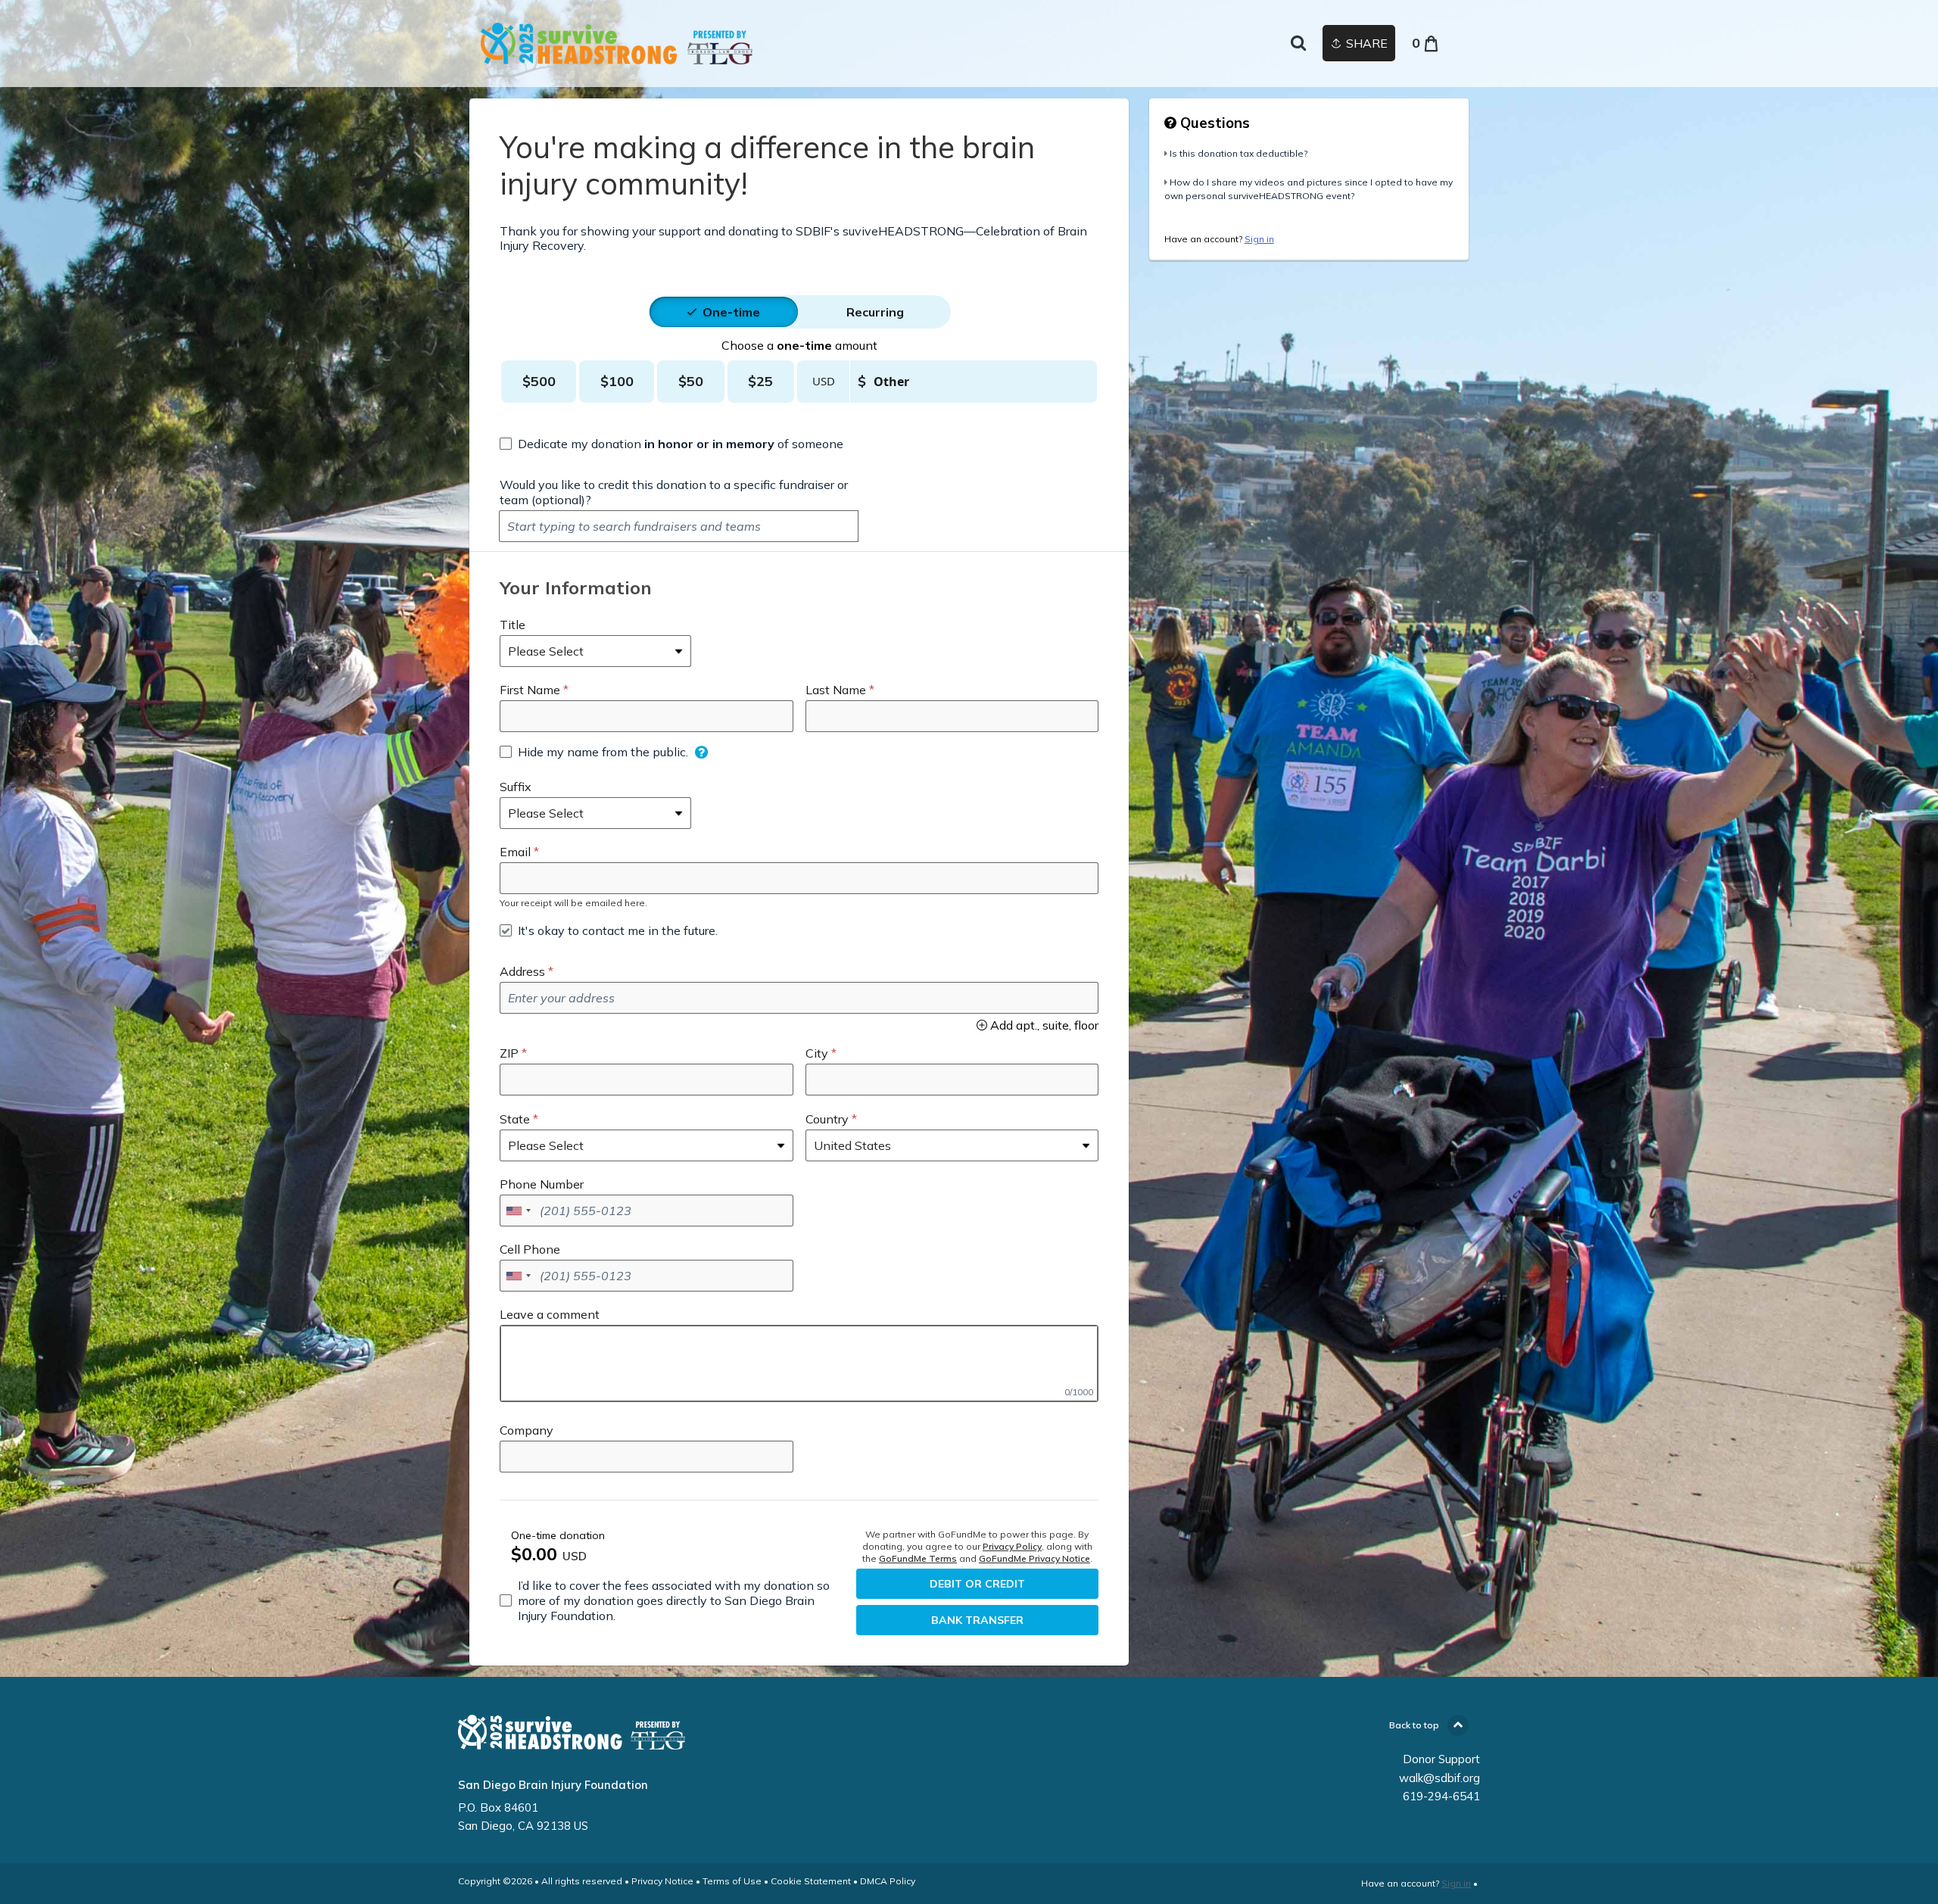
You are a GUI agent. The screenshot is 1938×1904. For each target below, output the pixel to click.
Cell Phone (530, 1249)
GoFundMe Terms (918, 1558)
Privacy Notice (662, 1881)
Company (527, 1430)
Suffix (516, 787)
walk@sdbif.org (1439, 1778)
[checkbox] (671, 444)
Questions (1213, 123)
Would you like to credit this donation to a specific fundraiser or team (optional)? (674, 492)
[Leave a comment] (799, 1363)
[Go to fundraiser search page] (1298, 44)
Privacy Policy (1012, 1546)
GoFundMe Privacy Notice (1034, 1558)
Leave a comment (550, 1314)
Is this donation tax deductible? (1239, 153)
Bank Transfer (977, 1620)
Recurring (875, 312)
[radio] (731, 312)
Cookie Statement (811, 1881)
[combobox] (518, 1211)
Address (522, 971)
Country (827, 1119)
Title (513, 625)
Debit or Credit (977, 1584)
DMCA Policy (888, 1881)
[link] (617, 44)
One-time (731, 312)
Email (515, 852)
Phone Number (542, 1184)
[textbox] (679, 526)
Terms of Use (732, 1881)
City (817, 1053)
